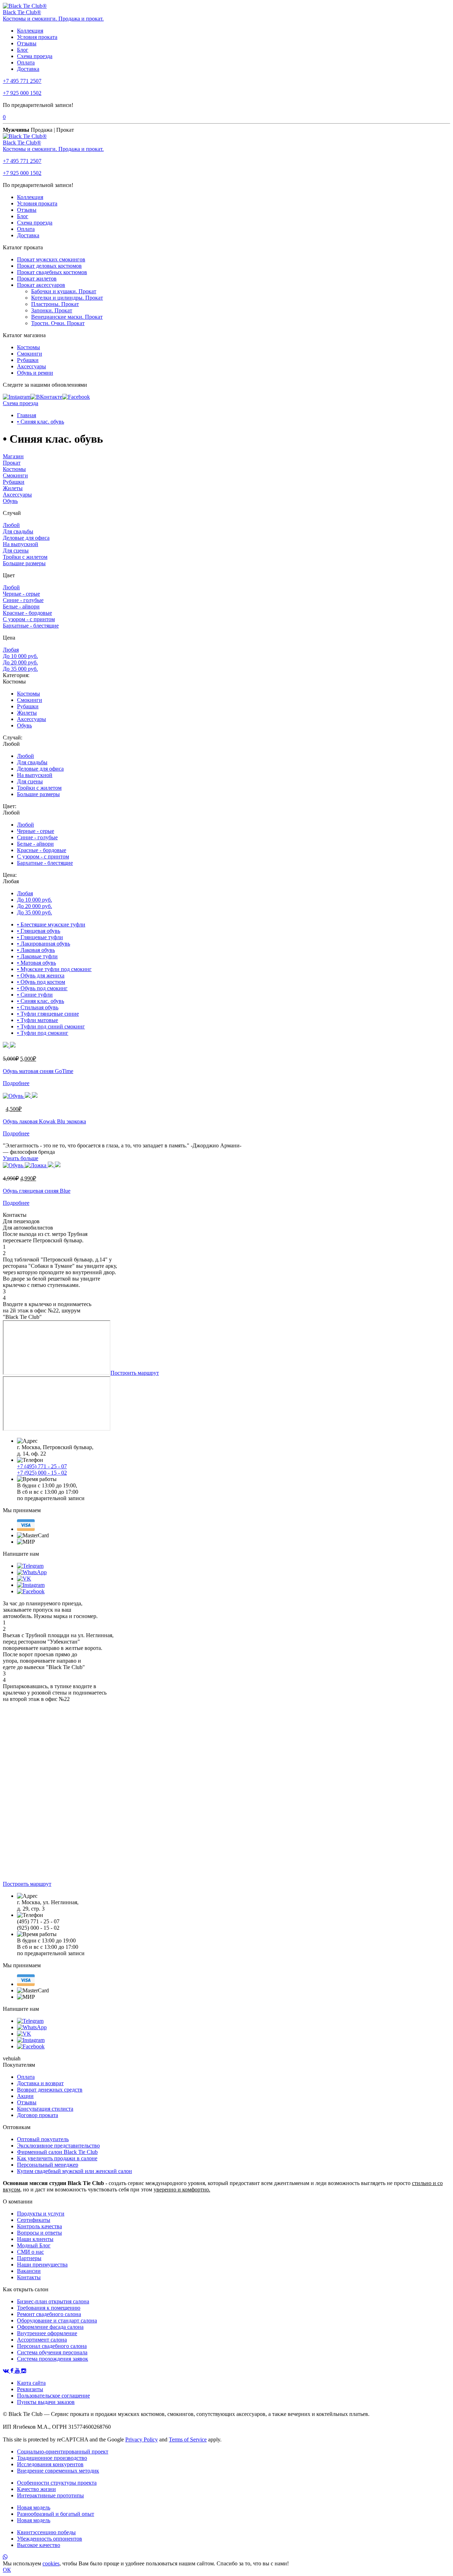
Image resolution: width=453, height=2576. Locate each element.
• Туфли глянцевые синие (48, 1014)
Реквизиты (30, 2389)
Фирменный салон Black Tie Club (57, 2152)
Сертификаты (34, 2220)
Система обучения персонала (52, 2352)
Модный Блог (34, 2245)
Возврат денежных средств (50, 2090)
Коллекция (30, 31)
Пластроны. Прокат (55, 304)
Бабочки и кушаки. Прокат (64, 291)
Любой (11, 525)
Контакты (29, 2277)
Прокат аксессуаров (41, 285)
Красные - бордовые (27, 613)
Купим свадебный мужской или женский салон (74, 2171)
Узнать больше (21, 1158)
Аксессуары (31, 366)
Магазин (13, 456)
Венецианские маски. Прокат (67, 317)
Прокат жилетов (37, 279)
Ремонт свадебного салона (49, 2314)
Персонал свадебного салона (52, 2346)
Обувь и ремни (35, 373)
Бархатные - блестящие (31, 626)
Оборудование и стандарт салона (57, 2320)
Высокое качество (39, 2545)
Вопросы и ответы (39, 2233)
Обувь (10, 501)
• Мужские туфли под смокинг (54, 969)
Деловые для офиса (26, 538)
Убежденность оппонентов (50, 2539)
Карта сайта (31, 2383)
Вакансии (29, 2271)
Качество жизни (36, 2489)
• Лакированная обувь (44, 944)
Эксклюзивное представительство (58, 2146)
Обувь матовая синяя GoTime (38, 1071)
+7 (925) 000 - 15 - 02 (42, 1473)
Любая (11, 650)
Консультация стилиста (45, 2109)
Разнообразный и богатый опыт (56, 2514)
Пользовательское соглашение (53, 2396)
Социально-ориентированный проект (63, 2452)
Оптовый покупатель (43, 2139)
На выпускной (21, 544)
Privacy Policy (142, 2439)
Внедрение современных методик (58, 2471)
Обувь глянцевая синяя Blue (37, 1191)
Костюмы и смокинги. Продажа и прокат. (53, 19)
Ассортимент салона (42, 2340)
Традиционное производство (52, 2458)
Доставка (28, 69)
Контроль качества (39, 2226)
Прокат (12, 463)
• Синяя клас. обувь (41, 422)
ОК (7, 2570)
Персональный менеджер (48, 2165)
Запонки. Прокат (52, 310)
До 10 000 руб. (20, 656)
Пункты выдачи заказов (46, 2402)
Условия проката (37, 37)
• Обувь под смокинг (42, 988)
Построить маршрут (135, 1373)
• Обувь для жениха (41, 975)
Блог (23, 50)
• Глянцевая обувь (39, 931)
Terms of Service (188, 2439)
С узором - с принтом (29, 619)
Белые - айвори (21, 606)
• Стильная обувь (38, 1007)
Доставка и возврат (40, 2083)
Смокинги (30, 354)
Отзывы (27, 43)
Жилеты (13, 488)
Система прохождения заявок (53, 2359)
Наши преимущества (42, 2265)
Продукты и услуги (41, 2214)
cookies (51, 2563)
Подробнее (16, 1083)
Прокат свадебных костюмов (52, 272)
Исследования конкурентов (50, 2464)
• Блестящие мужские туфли (51, 924)
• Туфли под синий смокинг (51, 1026)
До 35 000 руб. (20, 669)
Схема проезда (35, 56)
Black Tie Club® (22, 12)
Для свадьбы (18, 531)
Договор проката (38, 2115)
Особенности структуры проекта (57, 2483)
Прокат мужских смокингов (51, 259)
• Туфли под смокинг (43, 1033)
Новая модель (34, 2507)
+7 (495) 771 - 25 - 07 (42, 1466)
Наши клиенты (35, 2239)
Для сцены (16, 551)
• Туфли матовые (38, 1020)
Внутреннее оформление (47, 2333)
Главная (27, 415)
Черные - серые (21, 594)
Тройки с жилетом (25, 557)
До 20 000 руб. (20, 662)
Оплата (26, 63)
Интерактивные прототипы (50, 2495)
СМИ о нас (30, 2252)
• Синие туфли (35, 995)
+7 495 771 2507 (22, 81)
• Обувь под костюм (41, 982)
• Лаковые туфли (37, 956)
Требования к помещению (49, 2308)
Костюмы (28, 347)
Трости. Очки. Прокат (58, 323)
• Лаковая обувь (36, 950)
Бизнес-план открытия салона (53, 2301)
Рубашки (28, 360)
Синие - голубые (23, 600)
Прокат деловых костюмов (49, 266)
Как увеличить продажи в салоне (57, 2158)
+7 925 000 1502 (22, 93)
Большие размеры (24, 563)
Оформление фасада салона (50, 2327)
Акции (25, 2096)
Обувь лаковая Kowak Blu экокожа (44, 1121)
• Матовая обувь (36, 963)
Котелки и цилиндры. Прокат (67, 298)
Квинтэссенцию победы (46, 2532)
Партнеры (29, 2258)
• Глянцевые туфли (40, 937)
